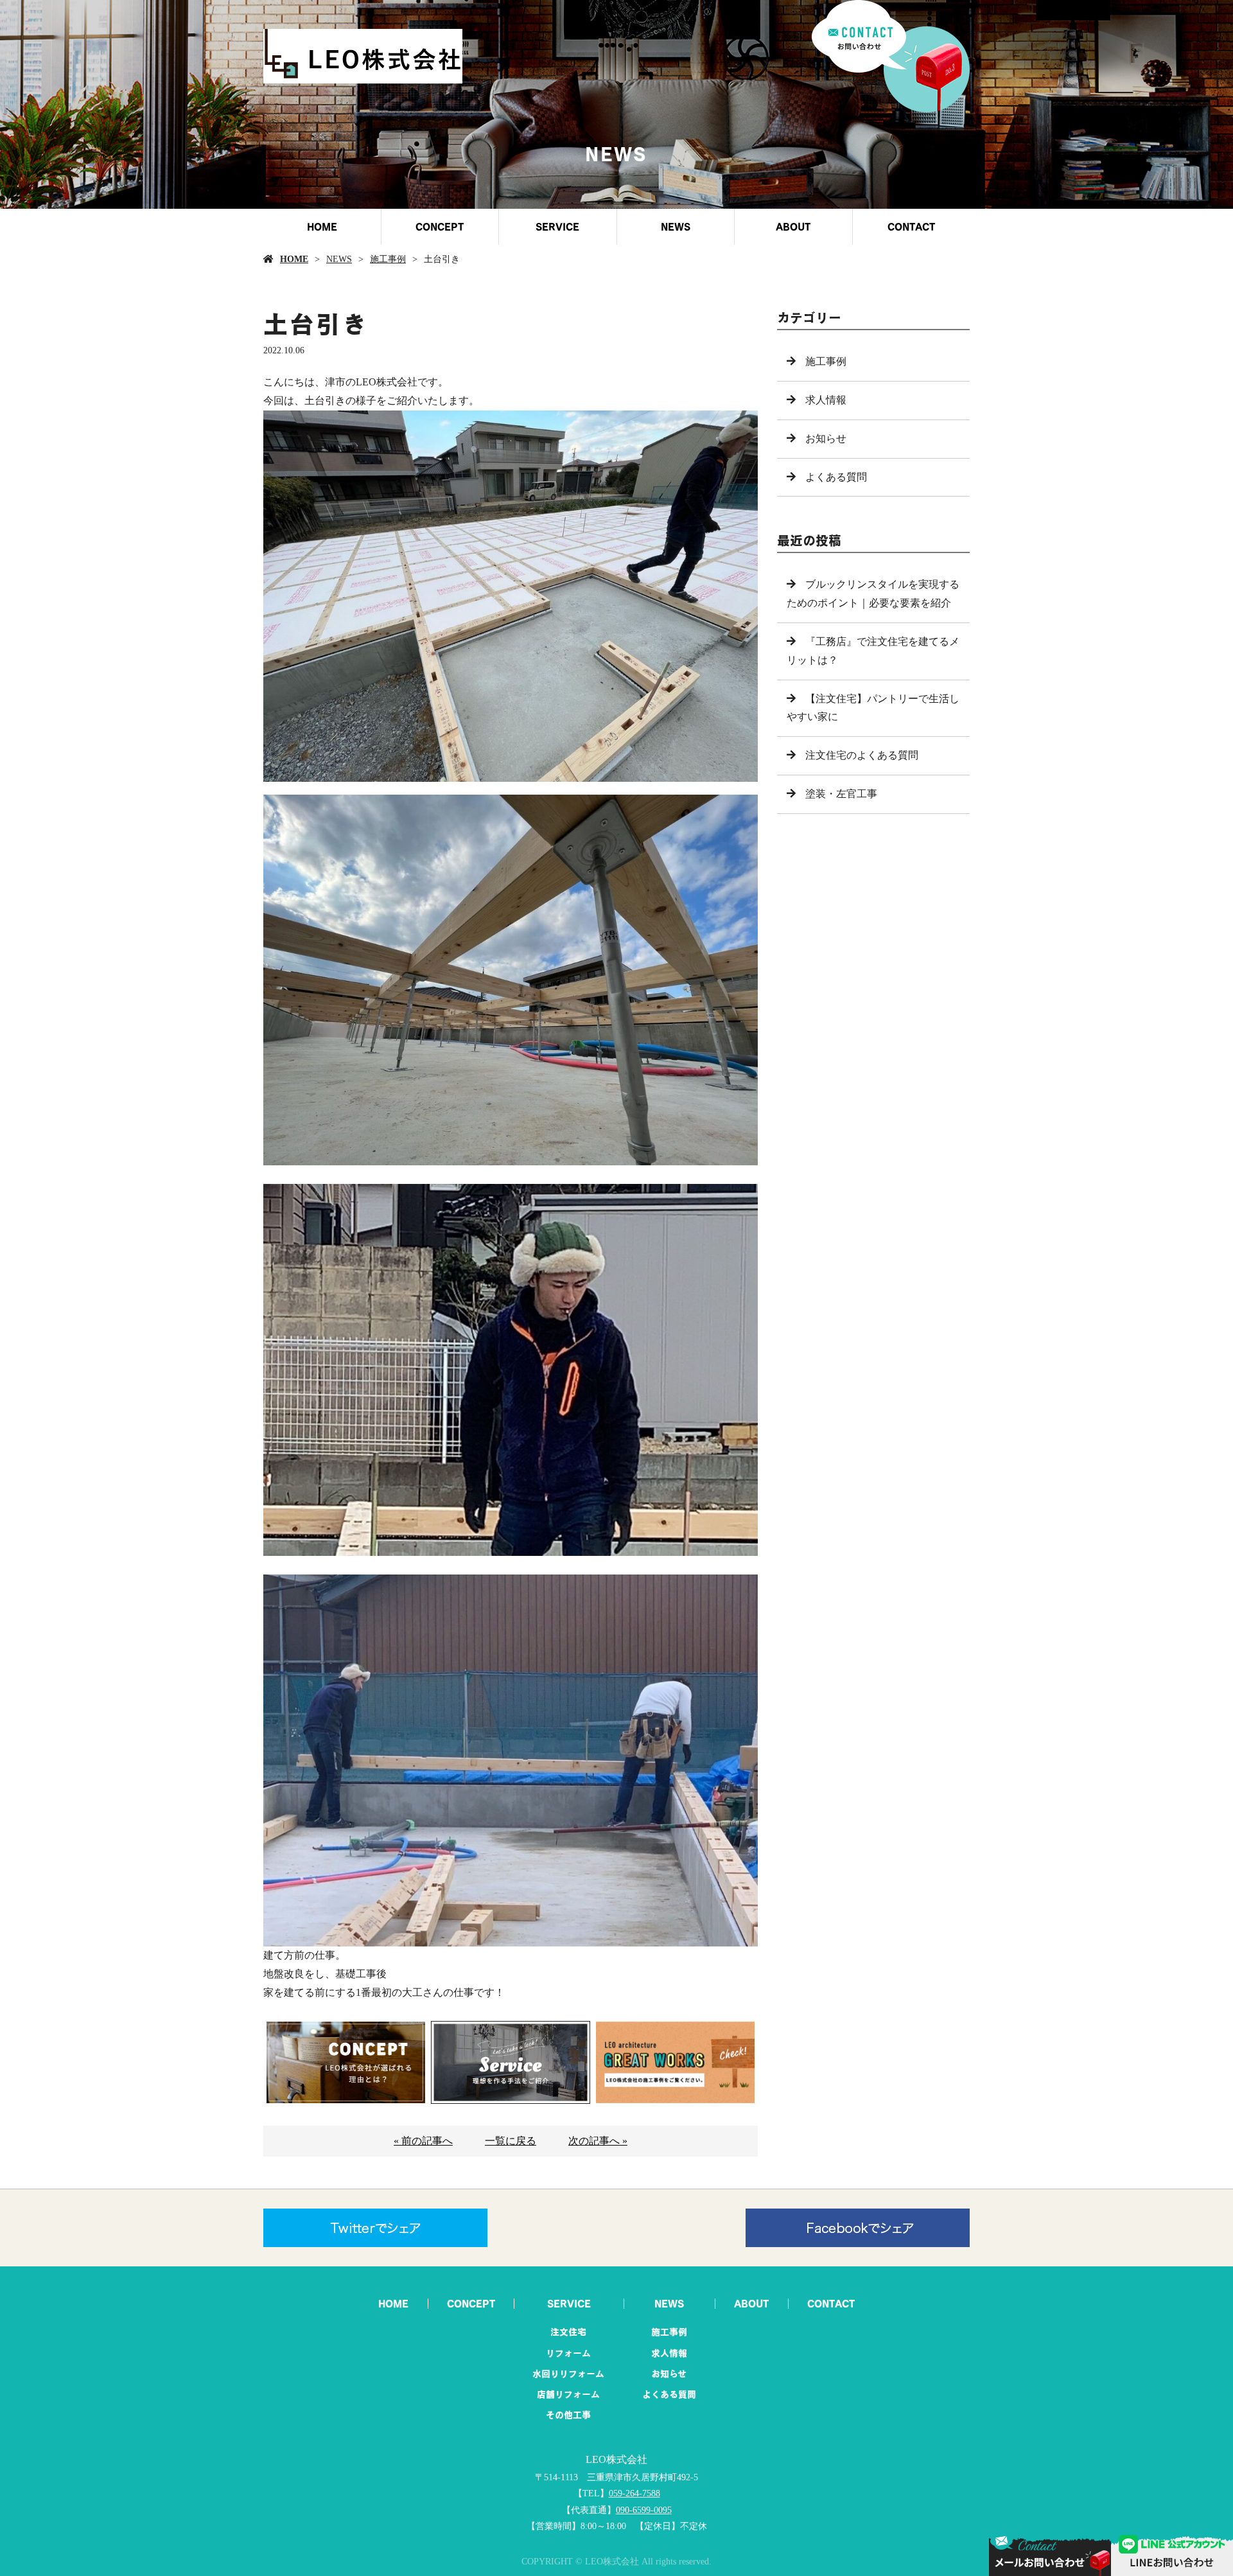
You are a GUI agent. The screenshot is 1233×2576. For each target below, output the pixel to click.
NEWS (676, 227)
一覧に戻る (511, 2141)
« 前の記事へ (423, 2141)
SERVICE (557, 227)
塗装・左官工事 (841, 794)
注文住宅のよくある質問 (862, 755)
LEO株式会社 (616, 2459)
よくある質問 (836, 477)
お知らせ (826, 438)
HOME (322, 227)
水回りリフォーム (568, 2374)
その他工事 (568, 2415)
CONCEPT (440, 227)
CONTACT (911, 227)
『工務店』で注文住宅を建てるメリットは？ (873, 651)
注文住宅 (568, 2332)
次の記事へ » (598, 2141)
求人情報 (826, 400)
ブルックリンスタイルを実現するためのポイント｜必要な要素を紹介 (873, 594)
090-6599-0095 (644, 2510)
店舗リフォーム (568, 2394)
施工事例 (388, 259)
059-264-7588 (634, 2493)
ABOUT (793, 227)
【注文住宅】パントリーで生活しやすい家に (873, 708)
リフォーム (568, 2353)
